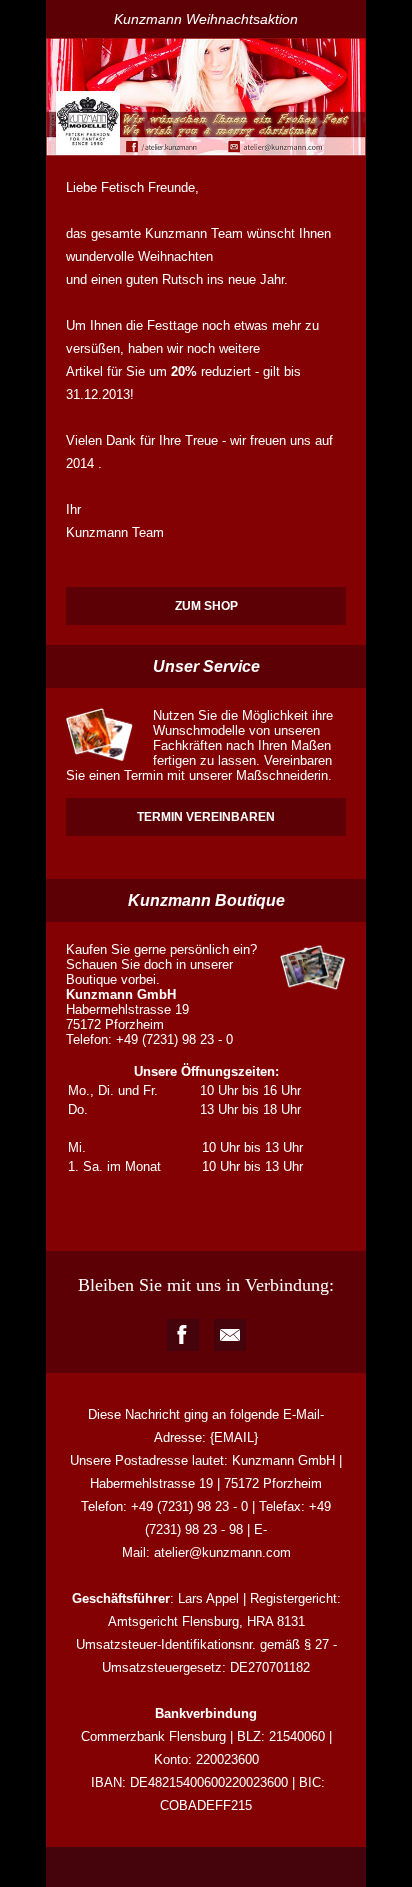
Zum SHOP (206, 606)
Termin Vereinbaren (206, 817)
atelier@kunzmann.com (222, 1552)
